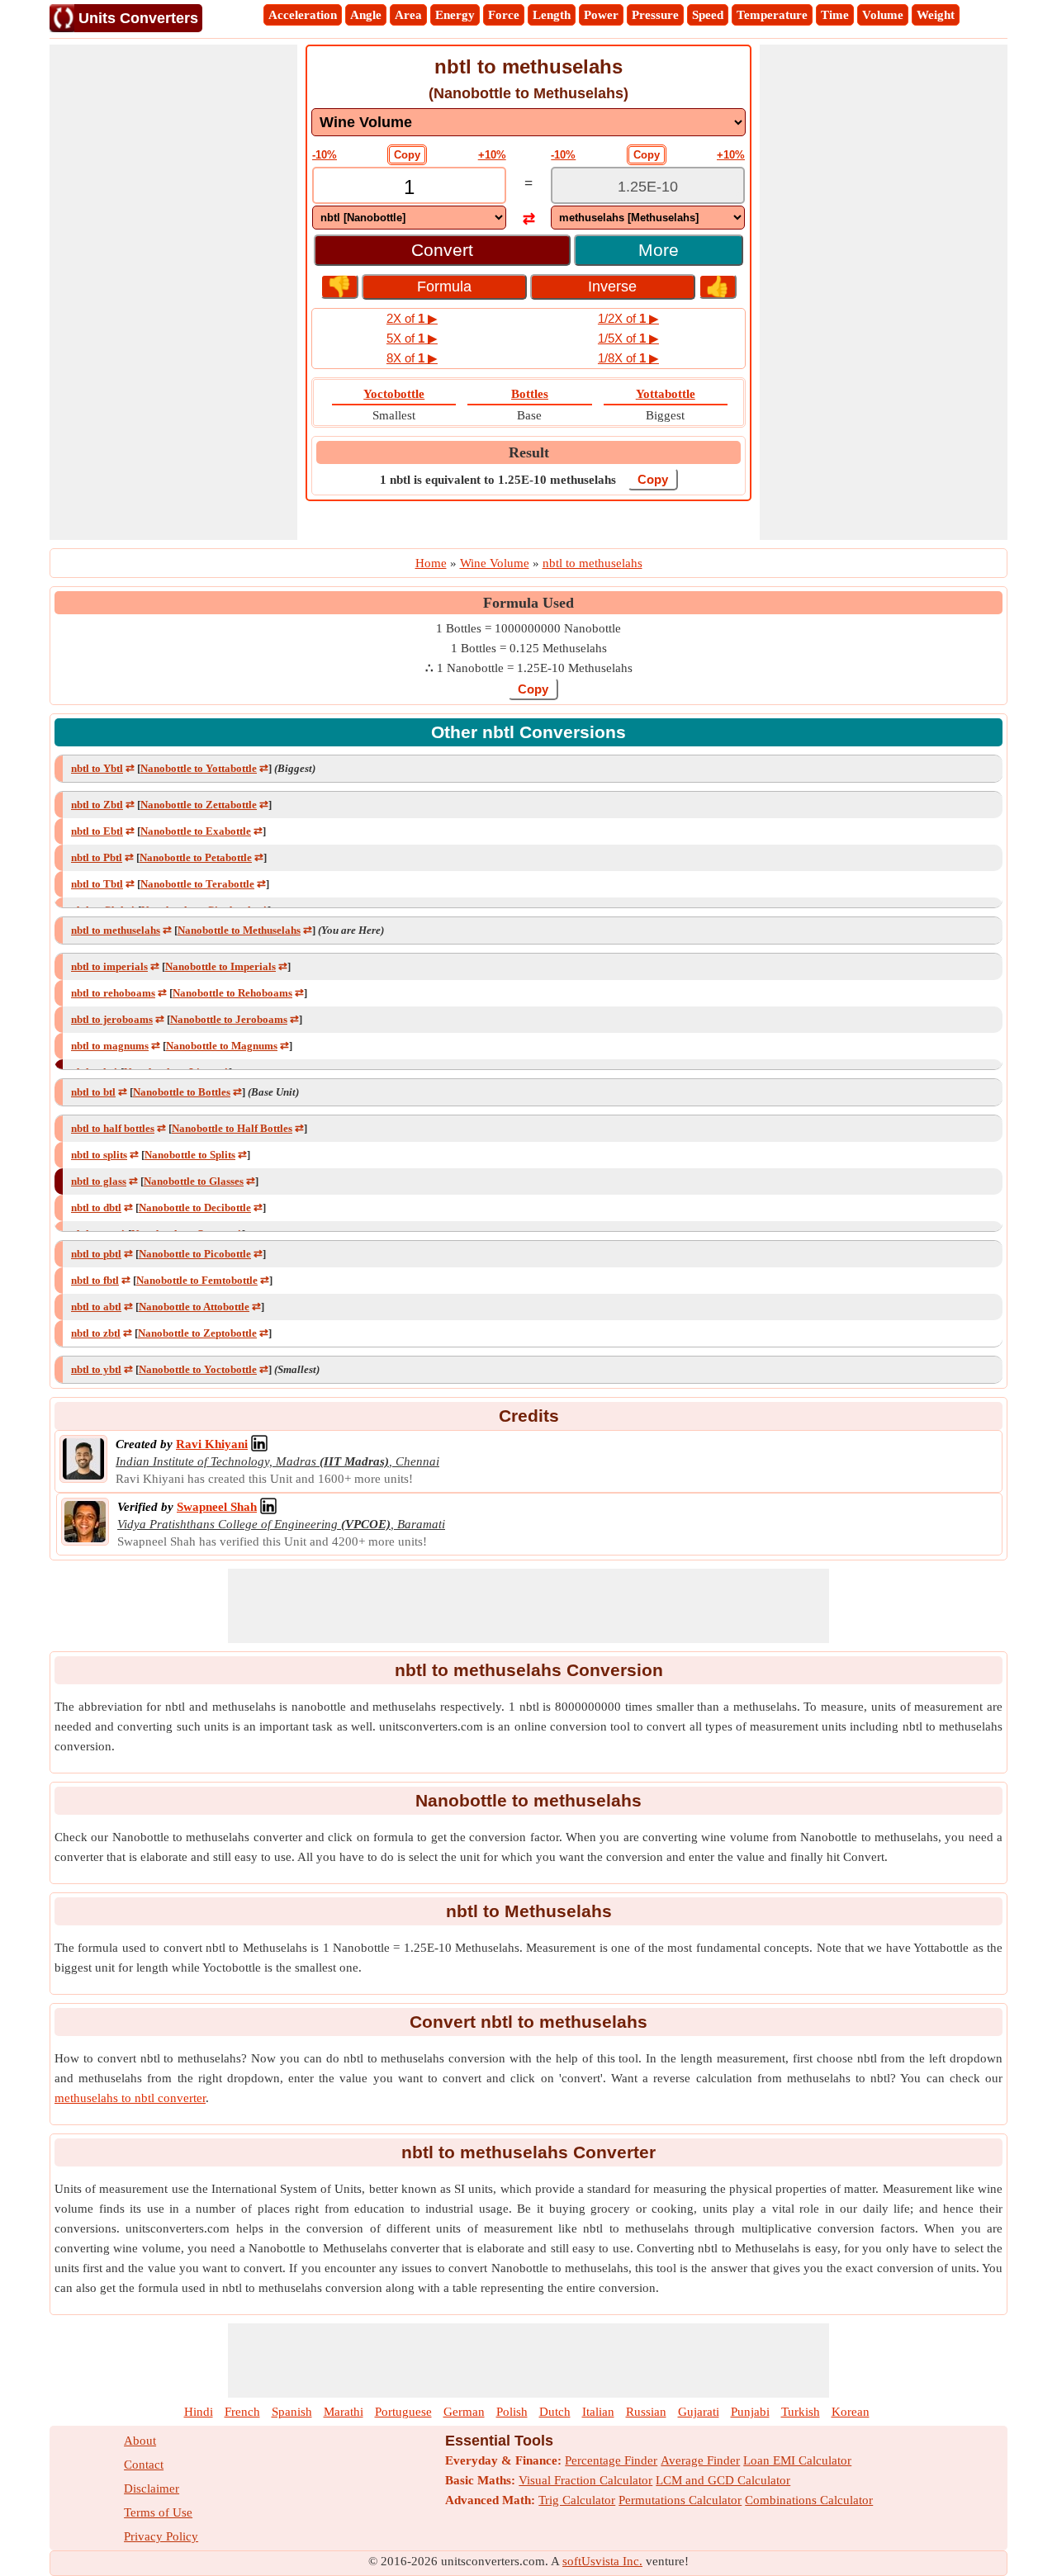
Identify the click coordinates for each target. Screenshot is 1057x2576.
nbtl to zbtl (96, 1333)
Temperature (772, 15)
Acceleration (303, 15)
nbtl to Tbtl (97, 884)
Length (552, 15)
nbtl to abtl (96, 1307)
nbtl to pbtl (96, 1254)
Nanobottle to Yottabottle (199, 768)
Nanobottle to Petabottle (196, 857)
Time (835, 15)
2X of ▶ (412, 318)
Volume (883, 15)
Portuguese (403, 2412)
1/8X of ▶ (628, 358)
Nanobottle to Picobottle (195, 1254)
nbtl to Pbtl (97, 857)
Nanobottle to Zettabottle (199, 805)
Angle (366, 15)
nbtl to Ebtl (97, 831)
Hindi (199, 2412)
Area (408, 15)
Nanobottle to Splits (190, 1155)
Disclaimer (152, 2488)
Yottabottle (666, 394)
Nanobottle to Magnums (222, 1046)
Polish (512, 2412)
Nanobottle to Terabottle (197, 884)
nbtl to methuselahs (116, 930)
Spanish (292, 2412)
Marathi (344, 2412)
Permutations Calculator (680, 2500)
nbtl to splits (99, 1155)
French (242, 2412)
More (659, 250)
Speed (708, 15)
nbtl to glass (99, 1181)
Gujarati (699, 2412)
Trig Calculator (577, 2500)
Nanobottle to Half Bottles (232, 1128)
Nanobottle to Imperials (220, 966)
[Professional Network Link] (259, 1444)
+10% (492, 155)
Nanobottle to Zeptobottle (197, 1333)
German (464, 2412)
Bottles (530, 394)
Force (504, 15)
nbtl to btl (93, 1092)
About (140, 2441)
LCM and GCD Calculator (723, 2480)
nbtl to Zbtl (97, 805)
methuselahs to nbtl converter (130, 2098)
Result (529, 452)
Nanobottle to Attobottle (194, 1307)
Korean (851, 2412)
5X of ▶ (412, 338)
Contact (144, 2465)
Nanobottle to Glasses (194, 1181)
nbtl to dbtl (96, 1207)
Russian (646, 2412)
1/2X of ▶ (628, 318)
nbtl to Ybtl (97, 768)
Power (601, 15)
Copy (407, 155)
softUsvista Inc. (602, 2561)
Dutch (555, 2412)
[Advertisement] (173, 292)
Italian (598, 2412)
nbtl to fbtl (95, 1280)
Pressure (655, 15)
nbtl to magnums (110, 1046)
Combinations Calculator (809, 2500)
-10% (325, 155)
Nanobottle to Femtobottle (197, 1280)
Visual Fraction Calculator (585, 2480)
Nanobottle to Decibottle (195, 1207)
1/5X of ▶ (628, 338)
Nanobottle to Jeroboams (229, 1019)
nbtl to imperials (109, 966)
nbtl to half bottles (113, 1128)
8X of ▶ (412, 358)
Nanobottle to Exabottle (196, 831)
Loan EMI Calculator (797, 2460)
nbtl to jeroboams (112, 1019)
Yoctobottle (394, 394)
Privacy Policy (161, 2536)
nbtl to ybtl (96, 1369)
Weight (936, 15)
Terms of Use (158, 2512)
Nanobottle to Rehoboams (232, 993)
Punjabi (750, 2412)
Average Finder (700, 2460)
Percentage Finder (611, 2460)
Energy (455, 15)
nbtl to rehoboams (113, 993)
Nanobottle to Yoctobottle (198, 1369)
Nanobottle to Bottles (182, 1092)
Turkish (801, 2412)
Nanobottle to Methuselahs (239, 930)
